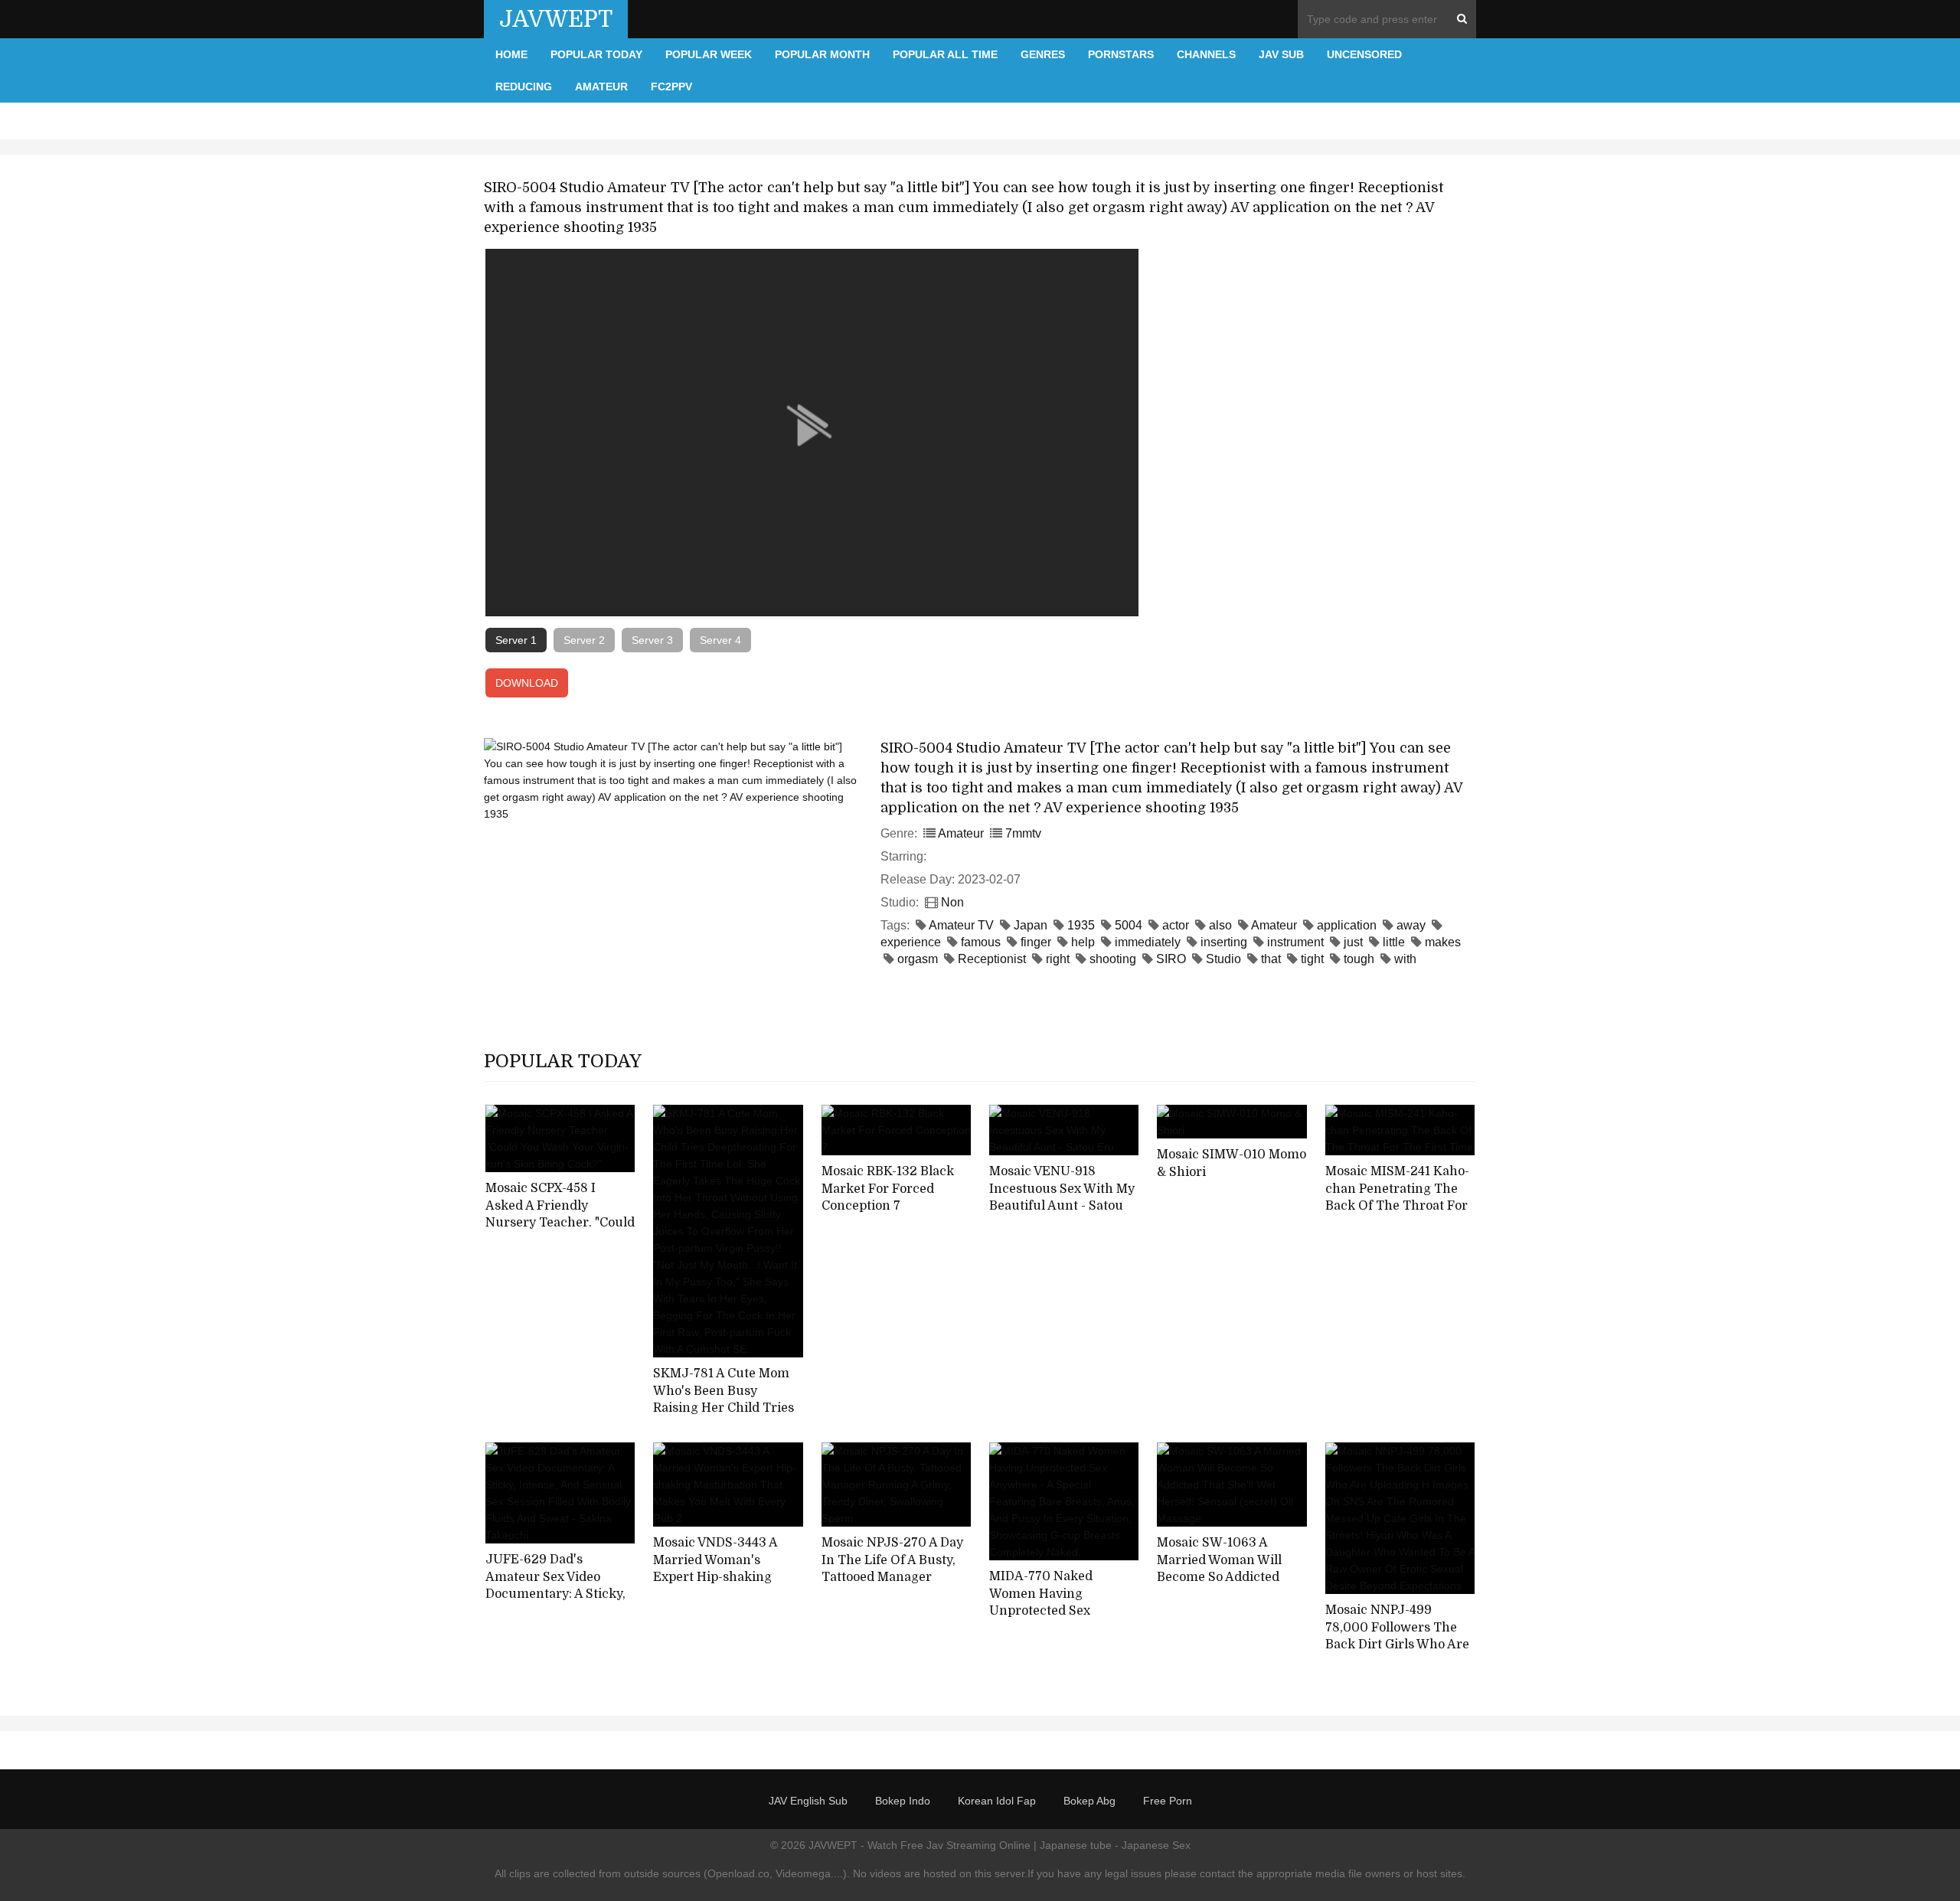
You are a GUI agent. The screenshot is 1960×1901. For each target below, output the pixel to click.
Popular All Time (945, 54)
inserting (1224, 942)
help (1083, 942)
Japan (1031, 925)
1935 (1081, 925)
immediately (1148, 942)
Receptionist (992, 959)
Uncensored (1364, 54)
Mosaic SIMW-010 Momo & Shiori (1232, 1163)
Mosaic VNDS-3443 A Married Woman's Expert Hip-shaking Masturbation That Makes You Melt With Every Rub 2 (716, 1586)
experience (911, 942)
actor (1176, 925)
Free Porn (1168, 1801)
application (1347, 925)
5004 (1129, 925)
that (1271, 959)
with (1405, 959)
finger (1036, 942)
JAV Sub (1281, 54)
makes (1443, 942)
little (1394, 942)
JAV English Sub (808, 1801)
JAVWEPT (556, 19)
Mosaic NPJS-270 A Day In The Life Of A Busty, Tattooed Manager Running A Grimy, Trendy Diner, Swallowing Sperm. (892, 1586)
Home (511, 54)
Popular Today (596, 54)
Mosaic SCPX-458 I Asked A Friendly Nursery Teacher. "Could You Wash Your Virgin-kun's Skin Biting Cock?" (560, 1223)
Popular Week (709, 54)
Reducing (524, 87)
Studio (1223, 959)
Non (952, 902)
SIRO (1171, 959)
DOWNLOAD (527, 683)
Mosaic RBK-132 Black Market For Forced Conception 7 (888, 1189)
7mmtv (1023, 833)
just (1353, 942)
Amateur (601, 87)
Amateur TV (961, 925)
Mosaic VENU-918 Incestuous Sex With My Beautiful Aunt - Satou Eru (1062, 1197)
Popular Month (822, 54)
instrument (1295, 942)
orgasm (918, 959)
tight (1312, 959)
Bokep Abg (1089, 1801)
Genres (1043, 54)
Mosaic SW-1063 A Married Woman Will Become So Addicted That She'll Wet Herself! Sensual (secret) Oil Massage (1228, 1586)
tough (1359, 959)
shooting (1113, 959)
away (1411, 925)
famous (981, 942)
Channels (1206, 54)
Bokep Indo (903, 1801)
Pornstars (1121, 54)
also (1220, 925)
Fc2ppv (671, 87)
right (1058, 959)
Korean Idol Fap (997, 1801)
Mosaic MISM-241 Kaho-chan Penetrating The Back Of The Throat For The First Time (1397, 1197)
